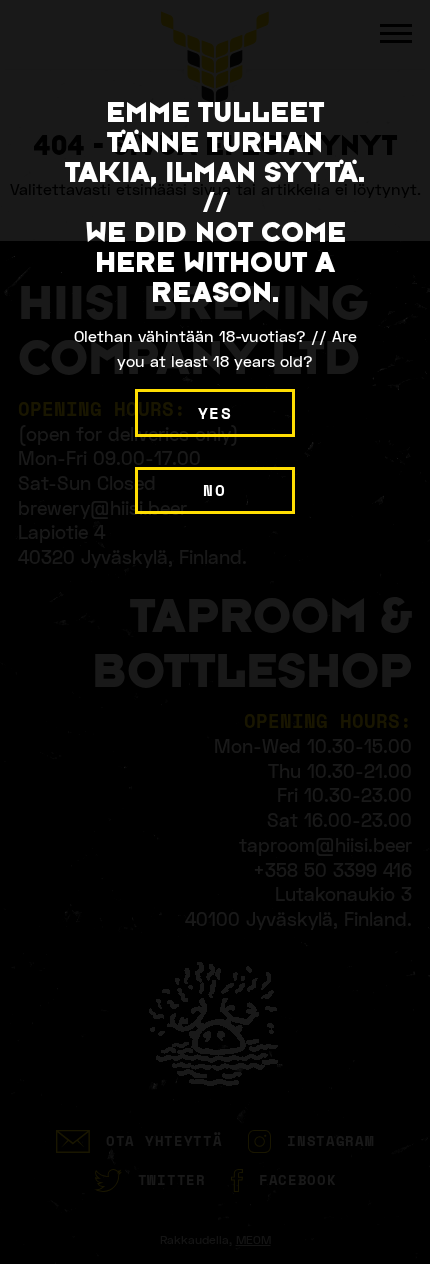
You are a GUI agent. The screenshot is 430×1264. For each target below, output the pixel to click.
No (214, 490)
